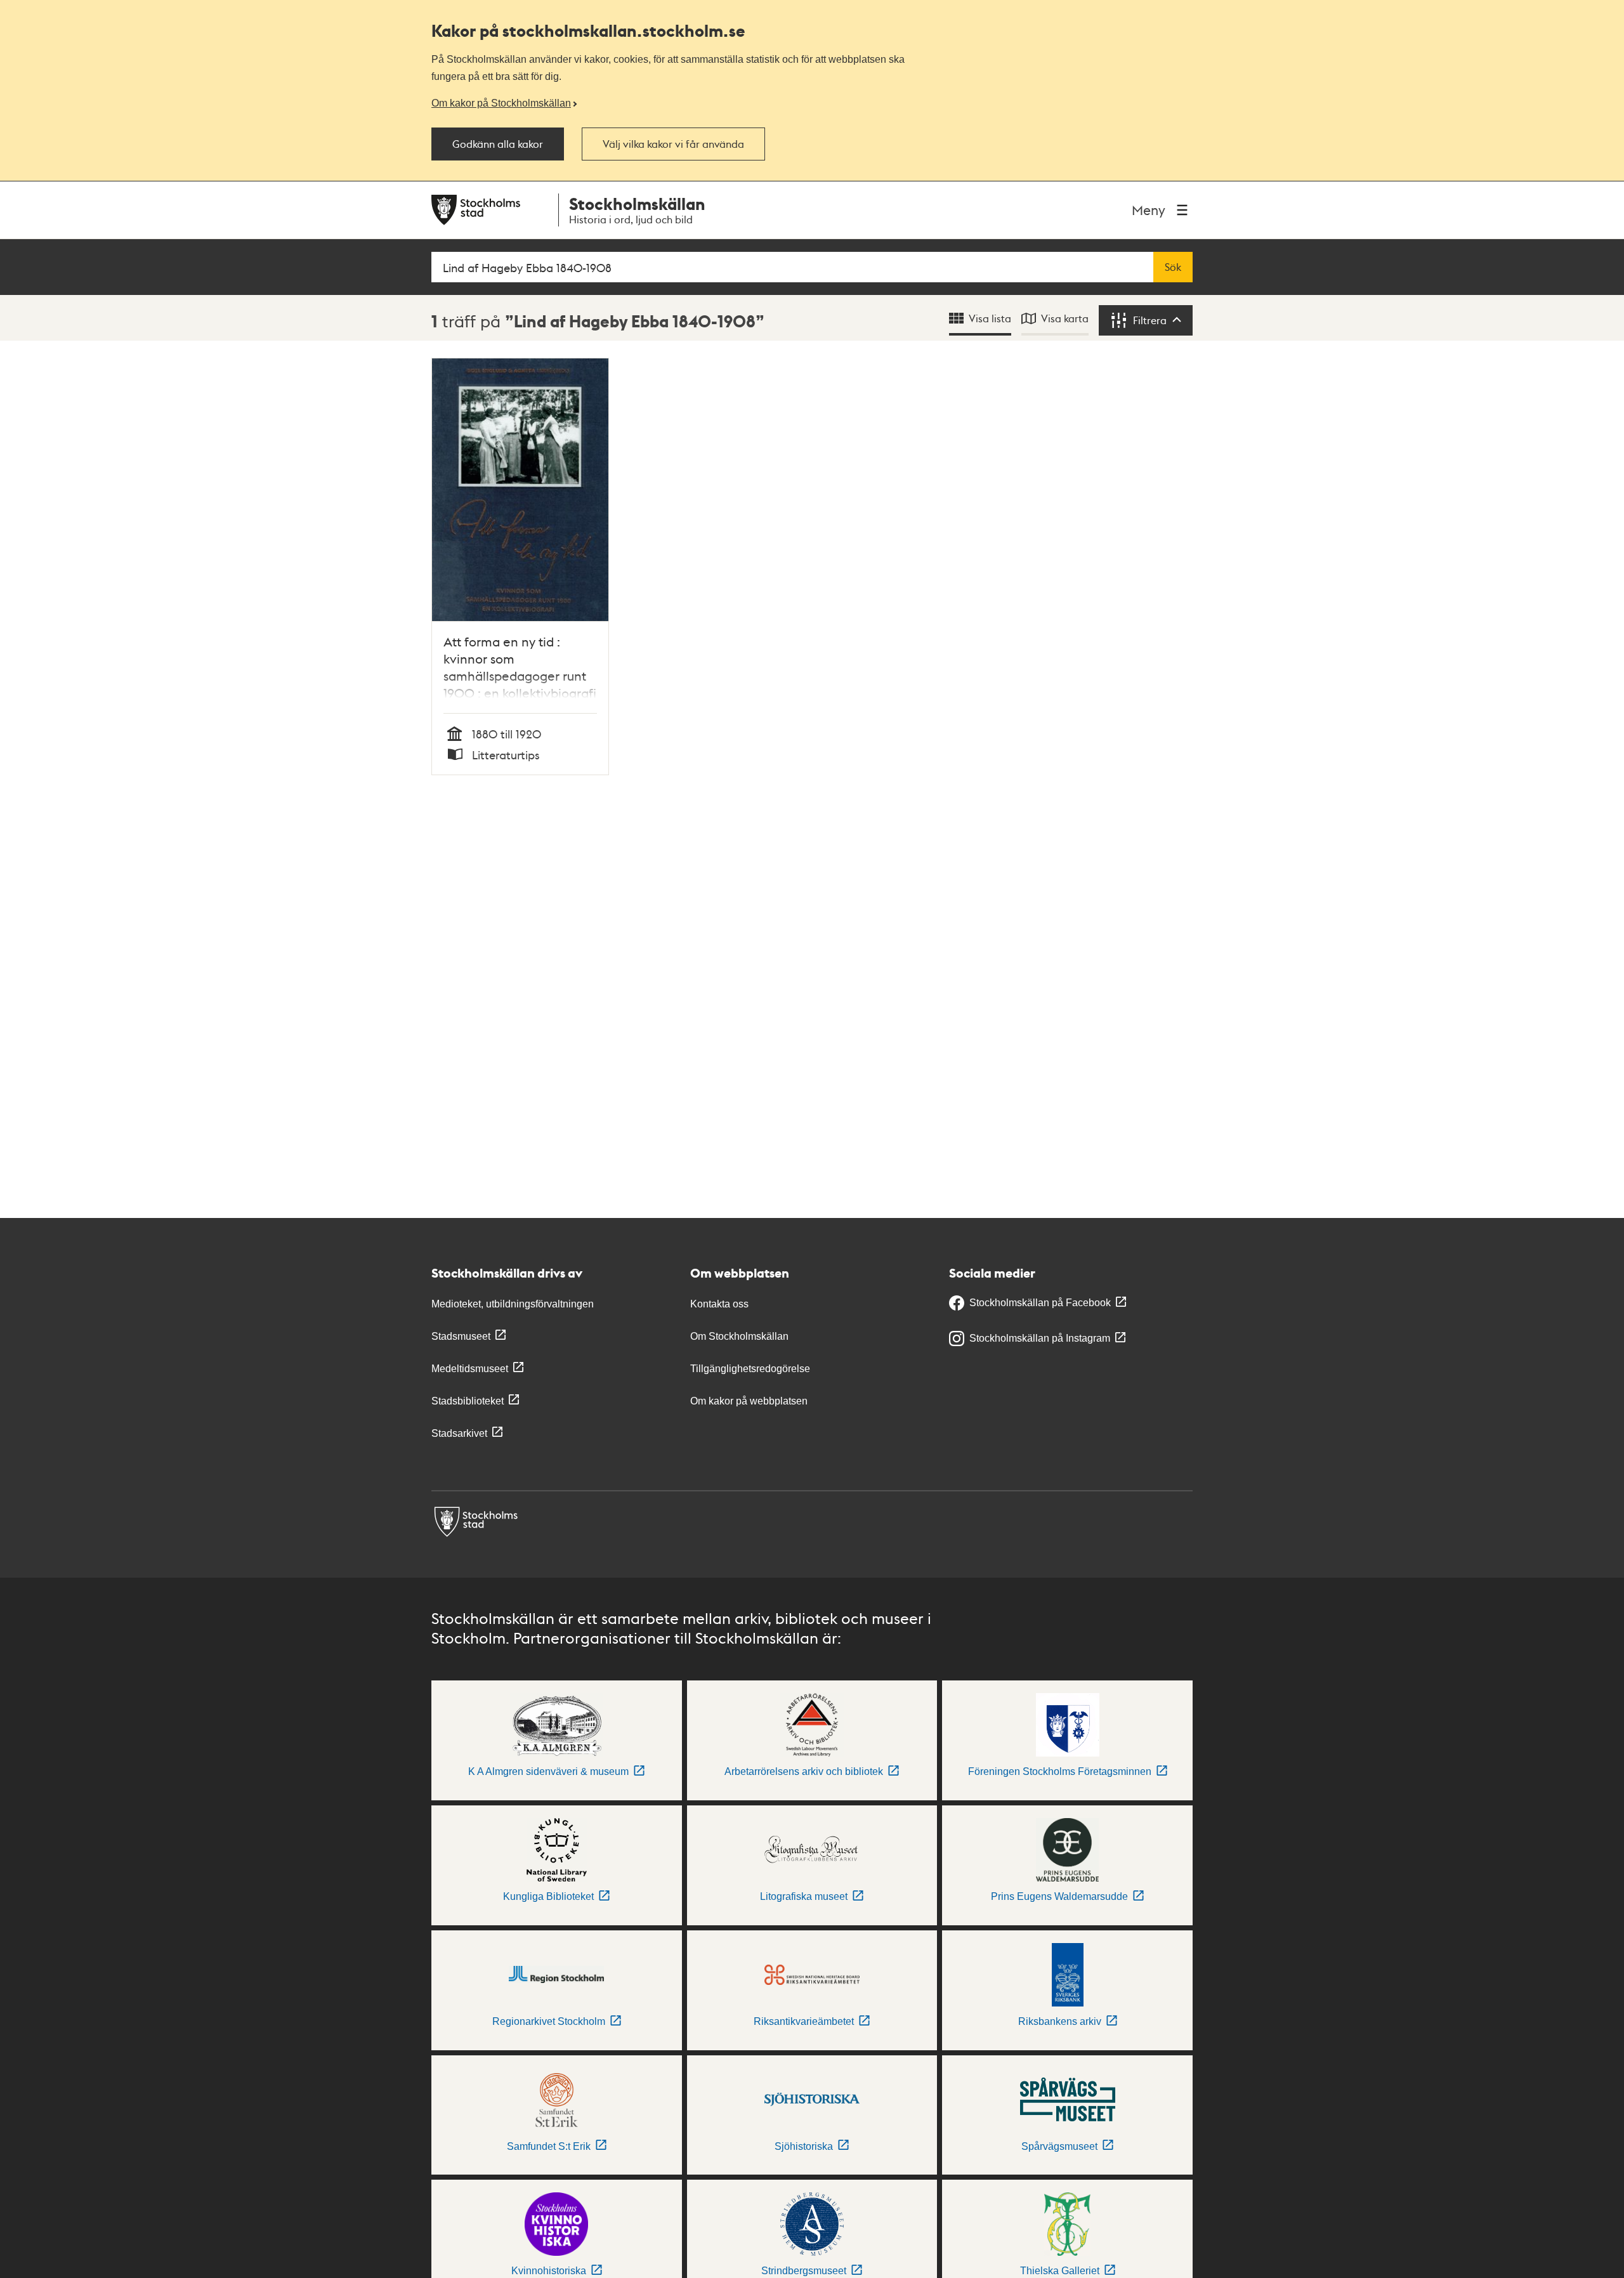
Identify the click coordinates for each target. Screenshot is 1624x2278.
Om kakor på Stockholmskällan (501, 103)
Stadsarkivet (459, 1433)
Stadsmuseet (461, 1336)
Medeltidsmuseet (470, 1369)
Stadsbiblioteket (468, 1401)
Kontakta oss (719, 1304)
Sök (1173, 267)
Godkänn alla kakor (498, 144)
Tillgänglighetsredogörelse (750, 1369)
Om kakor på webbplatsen (749, 1401)
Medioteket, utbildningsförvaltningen (513, 1304)
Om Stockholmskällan (739, 1336)
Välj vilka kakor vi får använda (673, 144)
